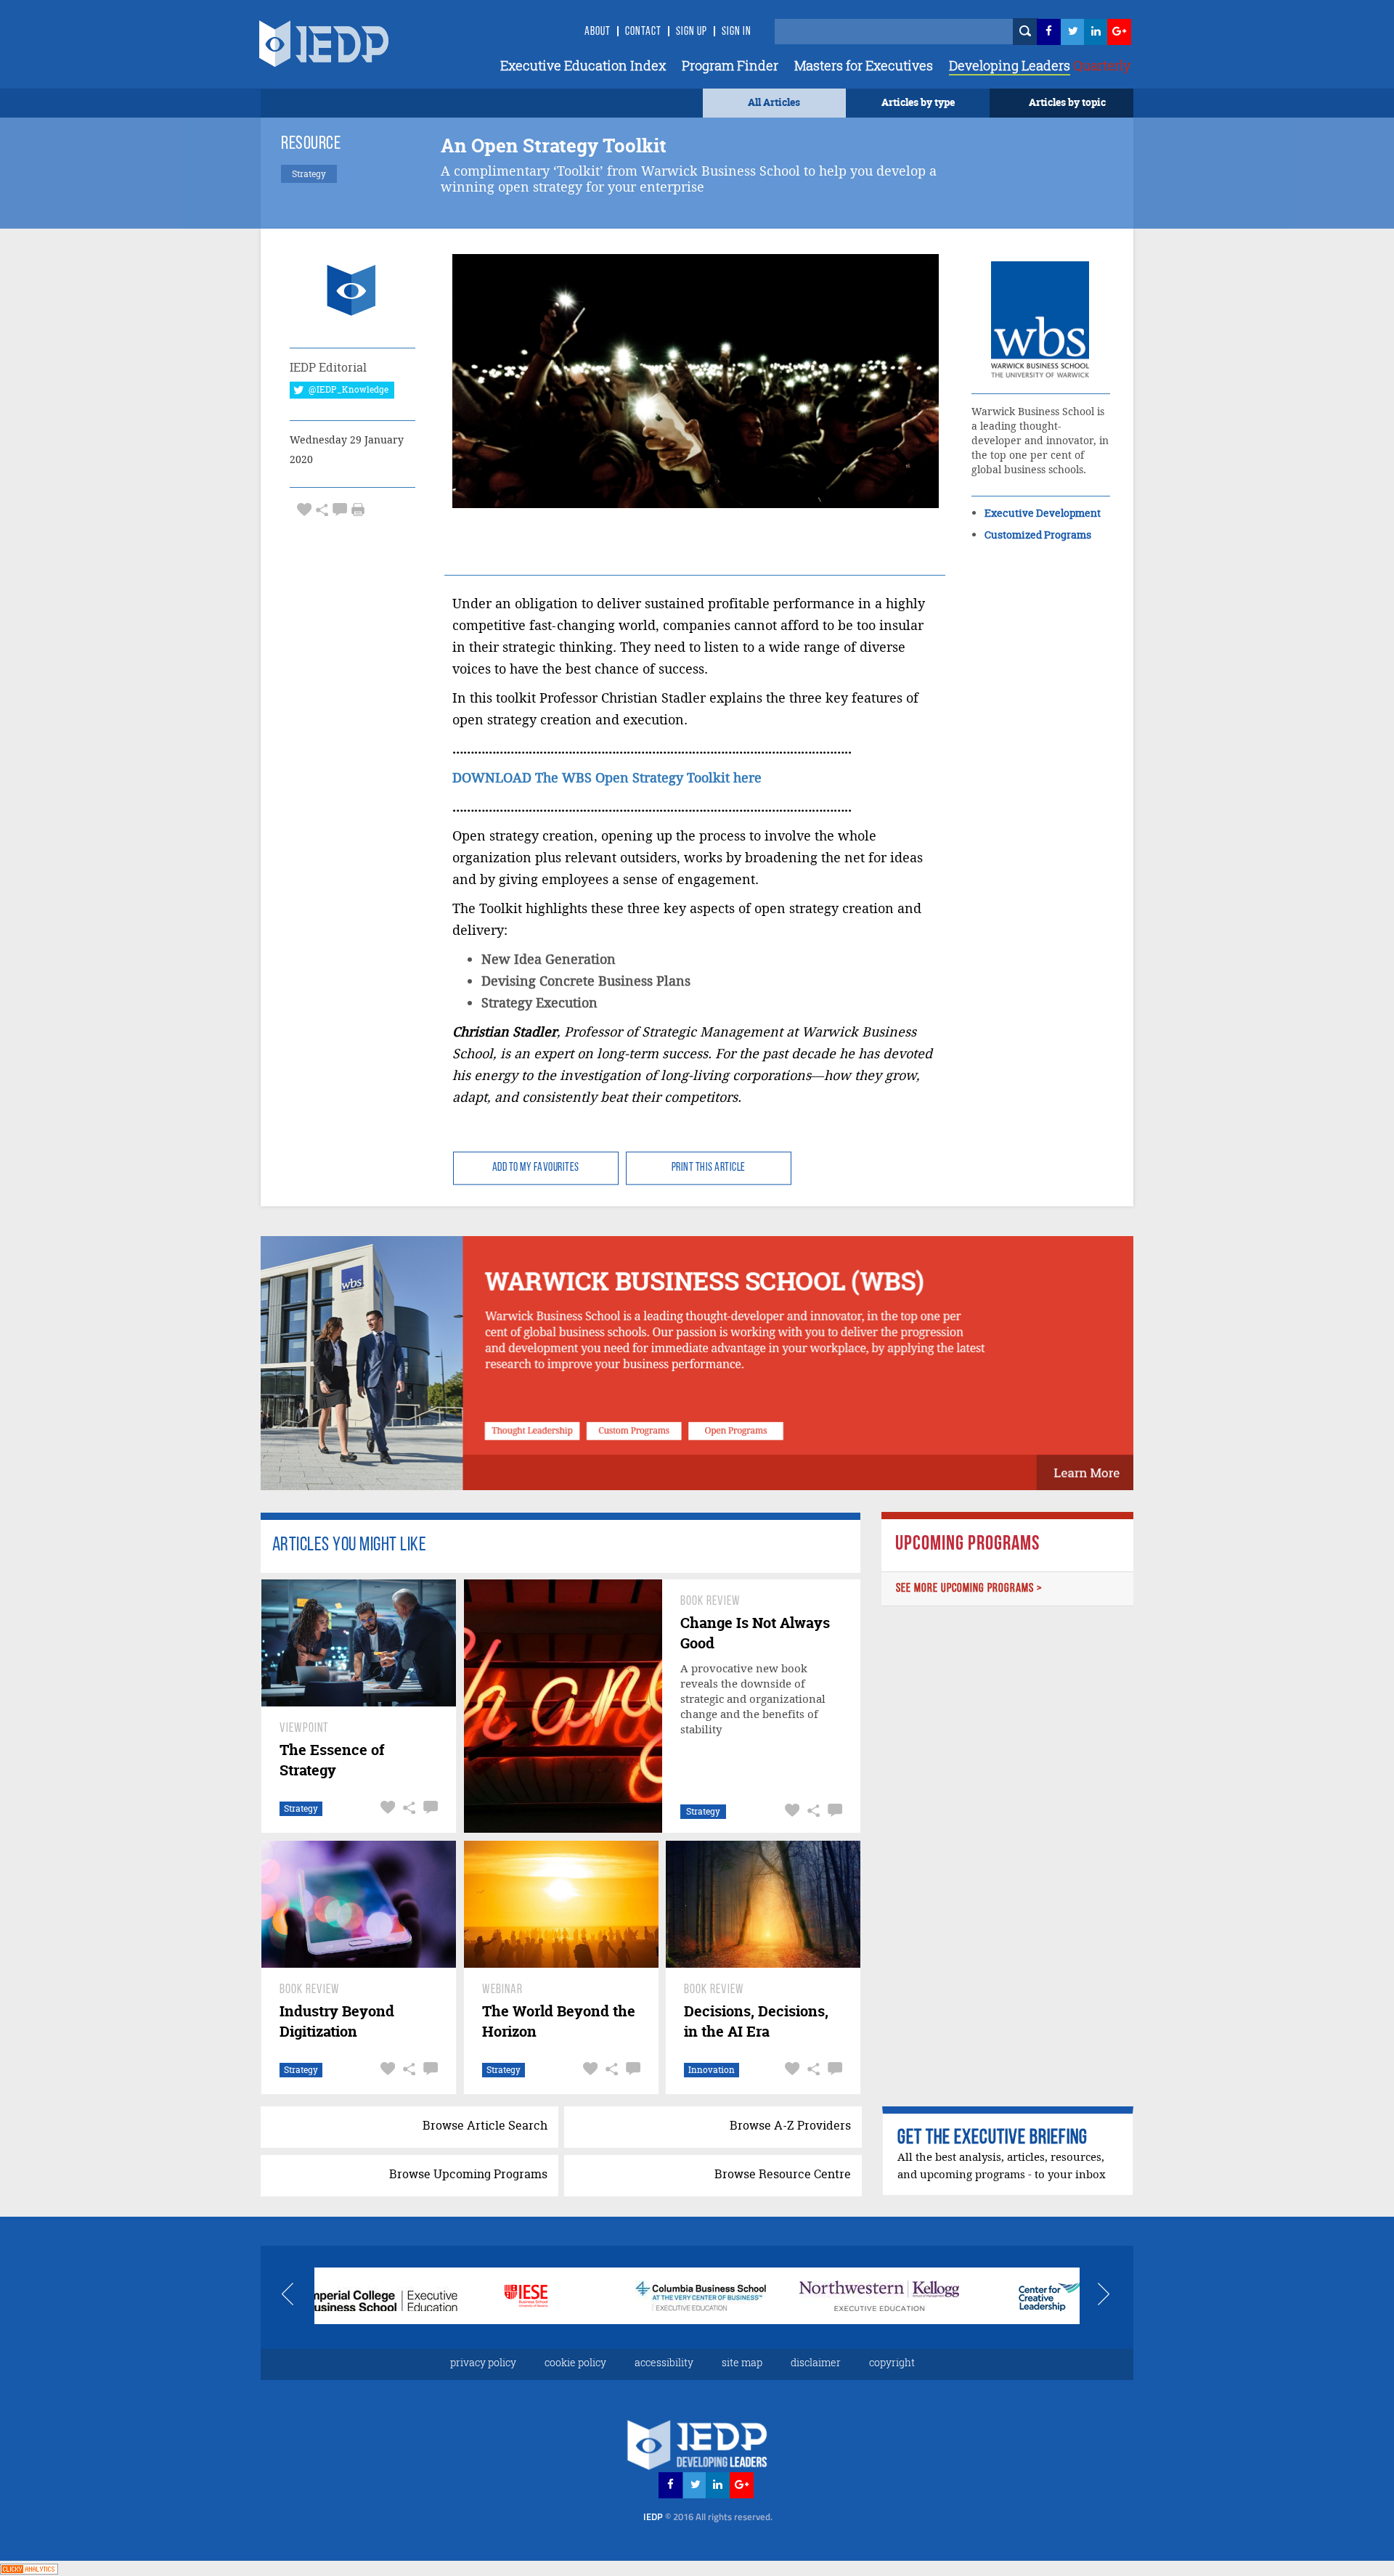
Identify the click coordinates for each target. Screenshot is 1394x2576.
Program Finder (730, 65)
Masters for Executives (864, 65)
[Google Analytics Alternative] (29, 2568)
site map (742, 2362)
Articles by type (918, 102)
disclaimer (816, 2362)
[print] (358, 510)
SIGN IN (737, 32)
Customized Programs (1038, 535)
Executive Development (1043, 513)
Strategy (301, 1808)
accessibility (664, 2362)
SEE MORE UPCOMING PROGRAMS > (969, 1588)
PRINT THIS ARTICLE (709, 1168)
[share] (322, 509)
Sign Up (692, 32)
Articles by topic (1067, 102)
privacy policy (483, 2362)
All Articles (774, 102)
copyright (892, 2362)
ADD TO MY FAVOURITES (536, 1168)
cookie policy (575, 2362)
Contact (643, 32)
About (598, 32)
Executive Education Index (583, 65)
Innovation (712, 2070)
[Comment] (340, 509)
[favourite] (304, 509)
